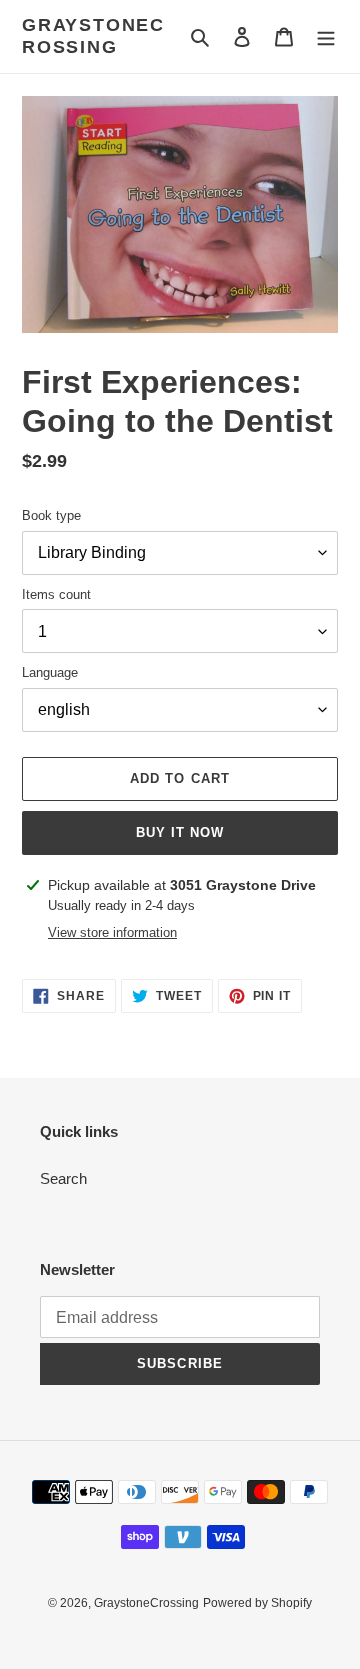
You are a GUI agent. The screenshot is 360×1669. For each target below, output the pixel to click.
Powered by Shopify (257, 1603)
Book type (51, 515)
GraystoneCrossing (93, 36)
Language (50, 672)
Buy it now (180, 832)
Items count (56, 594)
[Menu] (326, 36)
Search (63, 1178)
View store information (112, 932)
